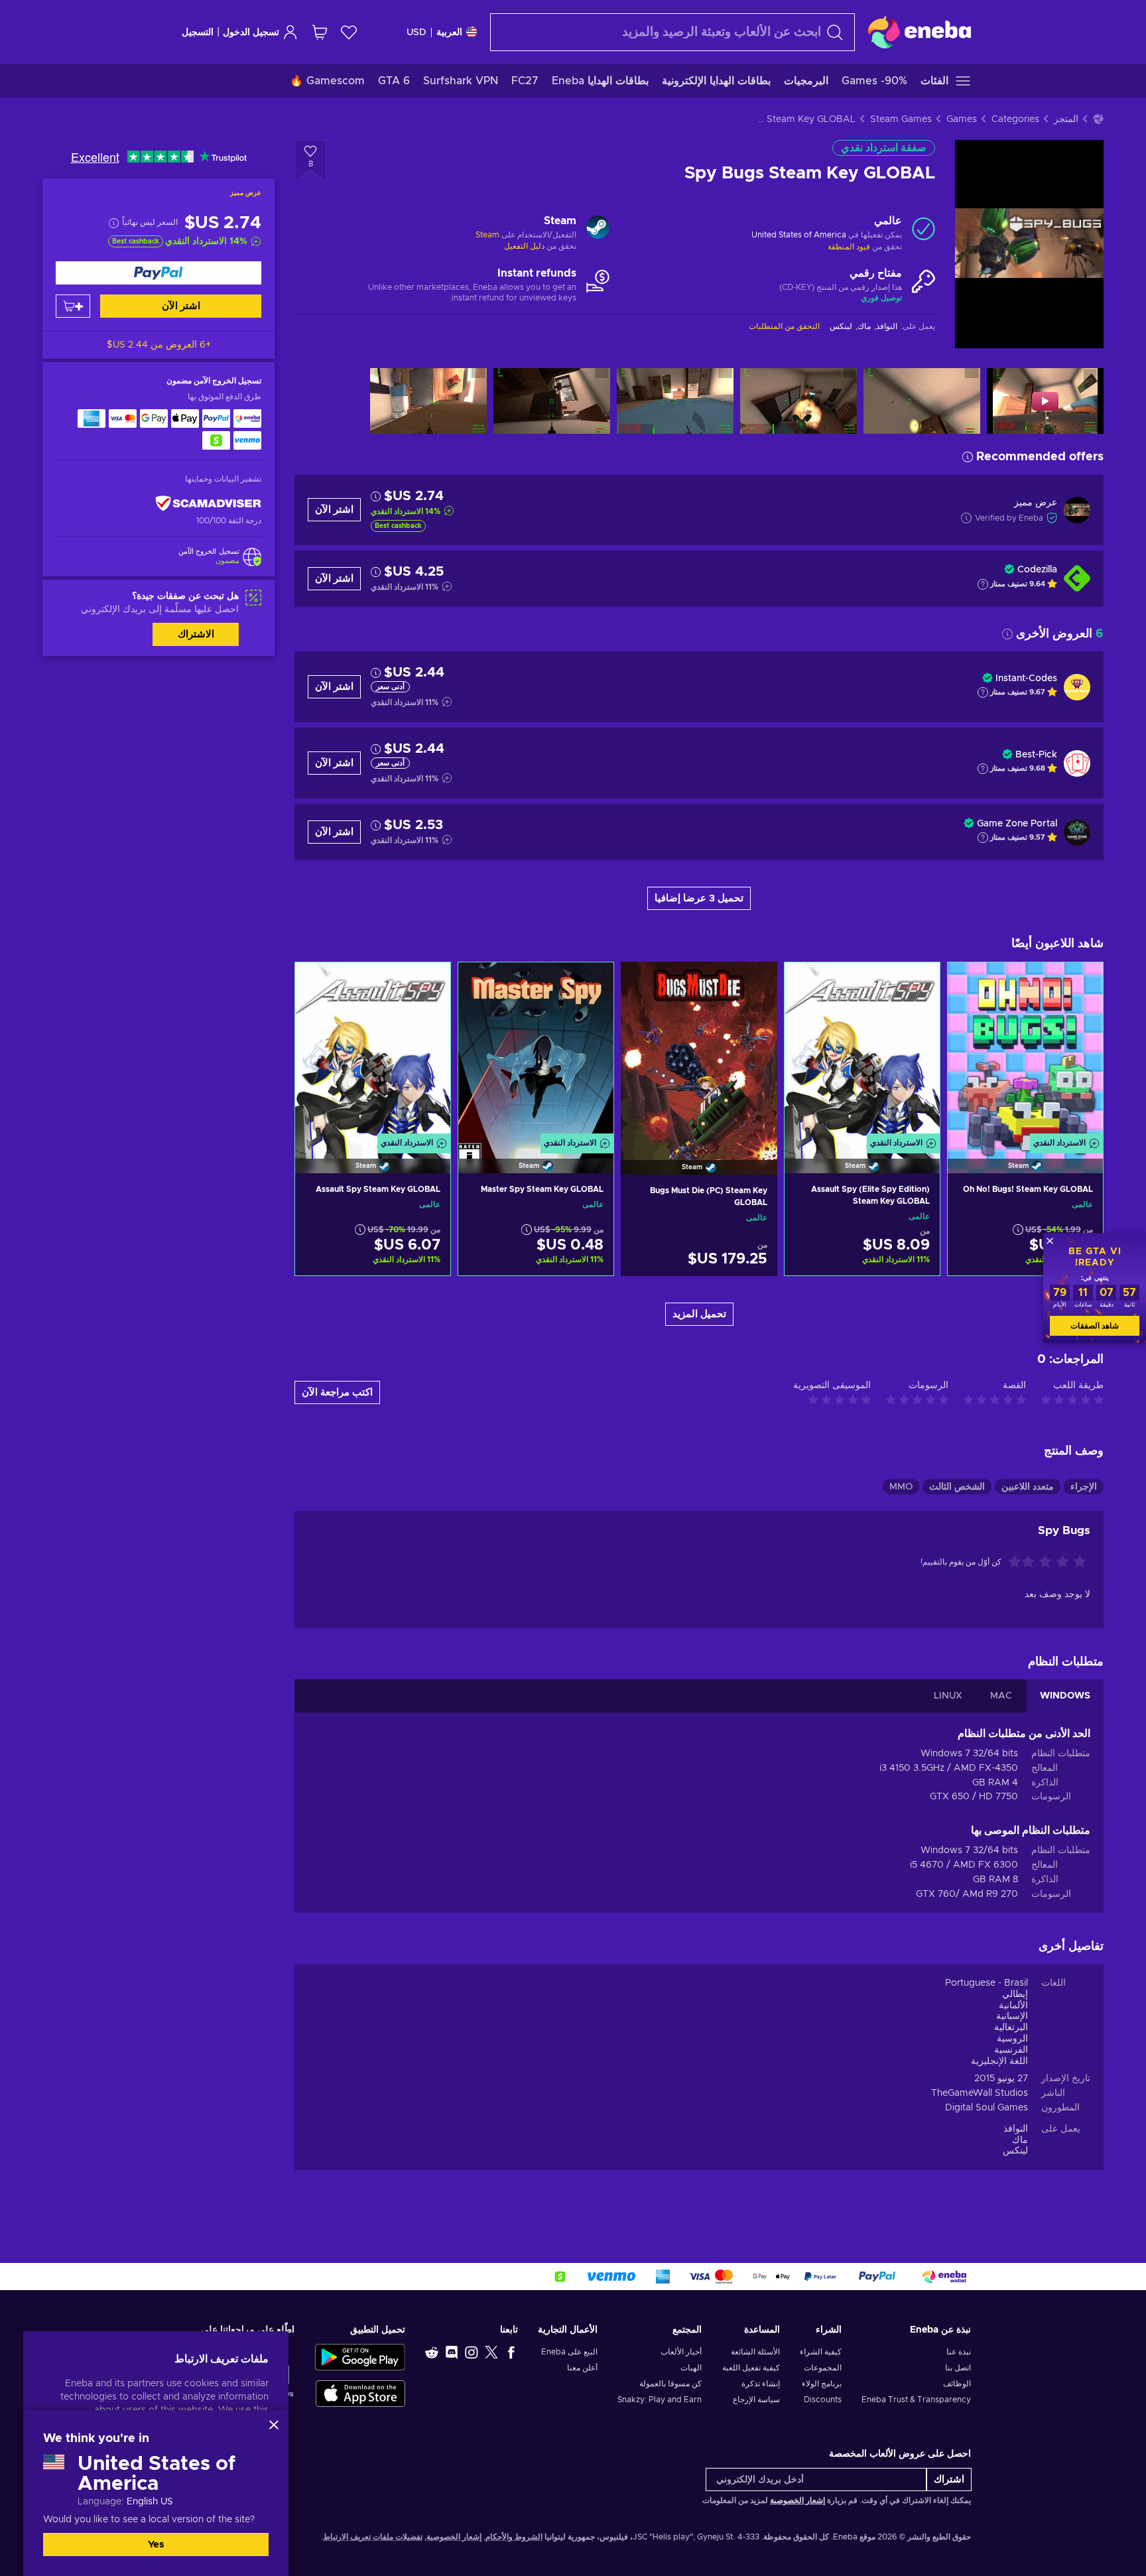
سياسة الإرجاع (756, 2400)
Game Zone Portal (1017, 824)
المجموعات (823, 2368)
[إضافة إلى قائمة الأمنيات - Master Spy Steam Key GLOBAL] (481, 984)
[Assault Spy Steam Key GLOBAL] (373, 1051)
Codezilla (1037, 570)
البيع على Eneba (569, 2352)
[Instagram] (472, 2352)
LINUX (948, 1696)
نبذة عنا (959, 2352)
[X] (491, 2352)
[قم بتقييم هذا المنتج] (1046, 1563)
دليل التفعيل (524, 246)
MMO (901, 1487)
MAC (1001, 1696)
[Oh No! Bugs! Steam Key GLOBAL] (1025, 1051)
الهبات (691, 2368)
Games (962, 119)
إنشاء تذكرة (760, 2384)
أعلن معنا (582, 2368)
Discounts (823, 2400)
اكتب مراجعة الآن (337, 1392)
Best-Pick (1036, 755)
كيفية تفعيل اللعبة (751, 2368)
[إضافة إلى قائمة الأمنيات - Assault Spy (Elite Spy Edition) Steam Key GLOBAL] (807, 984)
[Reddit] (432, 2352)
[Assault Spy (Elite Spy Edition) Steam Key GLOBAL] (862, 1051)
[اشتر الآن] (159, 273)
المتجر (1066, 119)
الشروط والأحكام (514, 2537)
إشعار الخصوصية (797, 2500)
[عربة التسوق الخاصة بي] (320, 32)
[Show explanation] (983, 584)
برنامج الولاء (822, 2384)
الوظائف (957, 2384)
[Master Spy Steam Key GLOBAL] (536, 1051)
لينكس (1015, 2151)
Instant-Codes (1026, 678)
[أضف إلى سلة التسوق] (73, 306)
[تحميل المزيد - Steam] (598, 229)
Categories (1015, 119)
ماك (1020, 2140)
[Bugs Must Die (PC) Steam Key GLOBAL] (699, 1051)
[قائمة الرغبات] (349, 32)
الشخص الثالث (957, 1487)
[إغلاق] (274, 2425)
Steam (487, 235)
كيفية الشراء (821, 2352)
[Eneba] (920, 32)
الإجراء (1084, 1487)
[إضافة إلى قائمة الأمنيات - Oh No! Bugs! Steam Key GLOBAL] (970, 984)
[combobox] (672, 32)
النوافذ (1016, 2129)
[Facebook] (511, 2352)
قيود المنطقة (849, 247)
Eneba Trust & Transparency (916, 2400)
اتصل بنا (958, 2368)
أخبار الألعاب (681, 2352)
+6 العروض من (159, 345)
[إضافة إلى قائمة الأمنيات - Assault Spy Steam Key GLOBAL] (318, 984)
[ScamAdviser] (208, 503)
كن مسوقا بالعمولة (670, 2384)
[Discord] (452, 2352)
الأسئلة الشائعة (755, 2352)
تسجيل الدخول (251, 32)
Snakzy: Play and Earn (660, 2400)
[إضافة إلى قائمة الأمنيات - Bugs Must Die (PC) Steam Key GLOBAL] (643, 983)
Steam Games (901, 119)
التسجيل (198, 32)
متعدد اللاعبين (1028, 1487)
